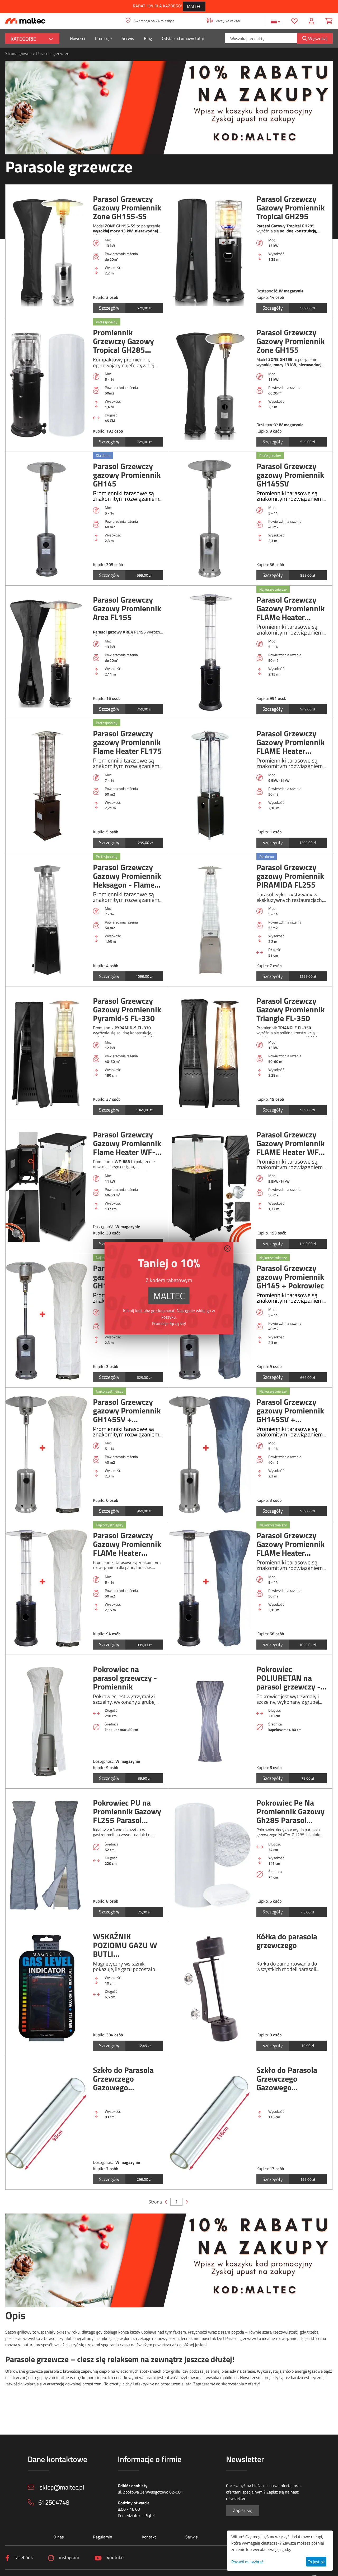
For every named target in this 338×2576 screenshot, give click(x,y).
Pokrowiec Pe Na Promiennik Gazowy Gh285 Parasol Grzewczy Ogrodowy (291, 1812)
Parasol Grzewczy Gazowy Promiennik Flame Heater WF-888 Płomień (127, 1143)
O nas (58, 2537)
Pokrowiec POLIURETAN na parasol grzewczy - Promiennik (288, 1678)
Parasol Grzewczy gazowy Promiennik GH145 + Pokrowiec (290, 1277)
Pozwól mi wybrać (247, 2562)
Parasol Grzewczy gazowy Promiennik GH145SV (290, 475)
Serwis (128, 38)
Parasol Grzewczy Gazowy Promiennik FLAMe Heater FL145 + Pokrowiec (127, 1544)
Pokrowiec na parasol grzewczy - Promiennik (125, 1678)
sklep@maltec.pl (61, 2487)
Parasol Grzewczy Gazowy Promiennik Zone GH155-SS (127, 208)
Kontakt (149, 2537)
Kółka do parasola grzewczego (287, 1942)
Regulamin (103, 2537)
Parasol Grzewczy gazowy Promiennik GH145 (127, 475)
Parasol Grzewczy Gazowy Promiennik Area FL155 (127, 609)
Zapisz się (243, 2510)
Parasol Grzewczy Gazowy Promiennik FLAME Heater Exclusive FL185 (290, 742)
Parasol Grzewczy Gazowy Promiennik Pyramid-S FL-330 (127, 1010)
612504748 (54, 2502)
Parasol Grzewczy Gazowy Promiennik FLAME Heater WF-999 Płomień (290, 1143)
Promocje (103, 38)
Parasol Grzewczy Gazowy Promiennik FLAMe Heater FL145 (290, 609)
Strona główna (18, 53)
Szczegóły (109, 308)
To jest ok (316, 2562)
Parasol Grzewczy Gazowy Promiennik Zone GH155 (290, 341)
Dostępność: (267, 291)
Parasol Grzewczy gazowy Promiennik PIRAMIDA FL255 (290, 876)
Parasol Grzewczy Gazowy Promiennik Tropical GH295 (290, 208)
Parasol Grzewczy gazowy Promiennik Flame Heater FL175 (127, 742)
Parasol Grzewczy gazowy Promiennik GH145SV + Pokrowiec (127, 1411)
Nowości (78, 38)
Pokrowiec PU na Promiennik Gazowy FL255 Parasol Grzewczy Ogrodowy (128, 1812)
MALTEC (194, 6)
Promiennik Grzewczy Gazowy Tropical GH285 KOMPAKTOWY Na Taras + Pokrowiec (125, 341)
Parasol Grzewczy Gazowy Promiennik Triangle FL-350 (290, 1010)
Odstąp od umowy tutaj (183, 38)
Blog (148, 38)
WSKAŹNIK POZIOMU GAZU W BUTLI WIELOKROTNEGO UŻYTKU (125, 1945)
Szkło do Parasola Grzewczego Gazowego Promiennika (123, 2079)
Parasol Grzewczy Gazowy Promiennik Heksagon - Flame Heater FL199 (127, 876)
